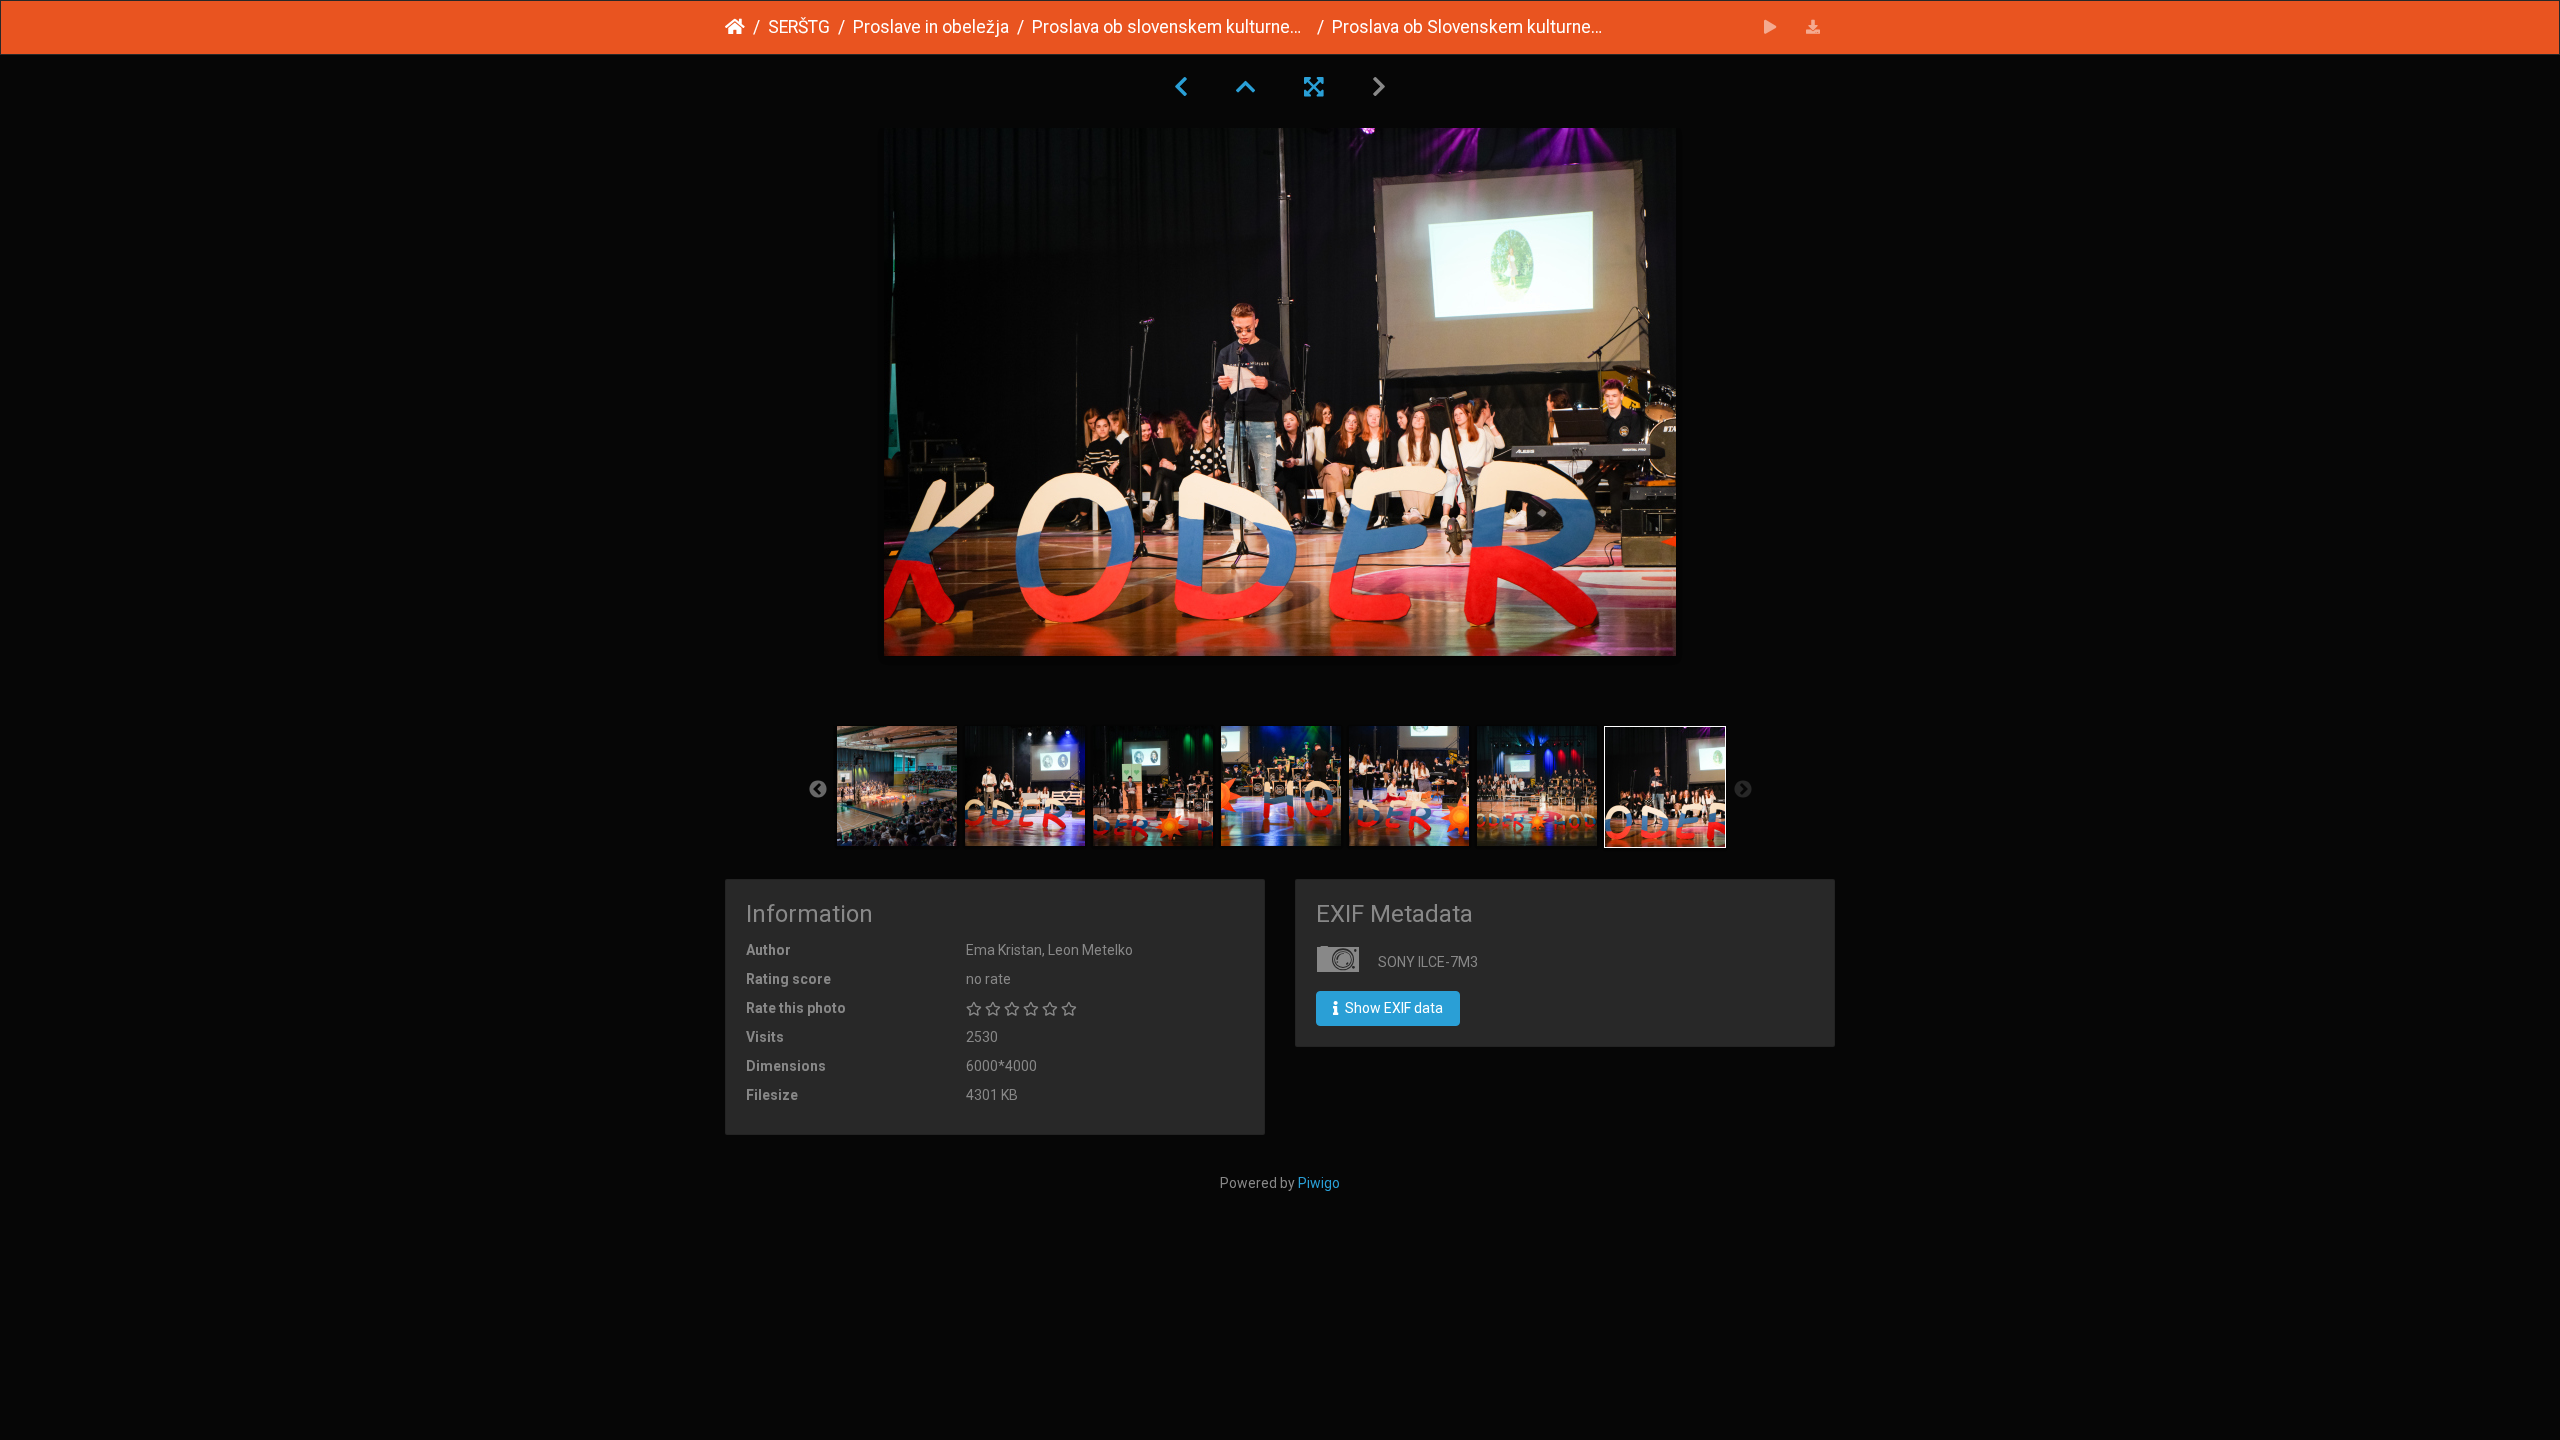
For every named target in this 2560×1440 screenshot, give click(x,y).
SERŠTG (799, 27)
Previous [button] (818, 790)
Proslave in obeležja (931, 27)
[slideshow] (1770, 27)
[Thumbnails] (1246, 87)
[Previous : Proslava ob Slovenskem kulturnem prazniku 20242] (1181, 87)
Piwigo (1319, 1183)
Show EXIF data (1392, 1008)
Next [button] (1743, 790)
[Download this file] (1813, 27)
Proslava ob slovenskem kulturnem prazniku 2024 (1170, 27)
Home (735, 27)
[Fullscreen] (1314, 87)
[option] (897, 786)
